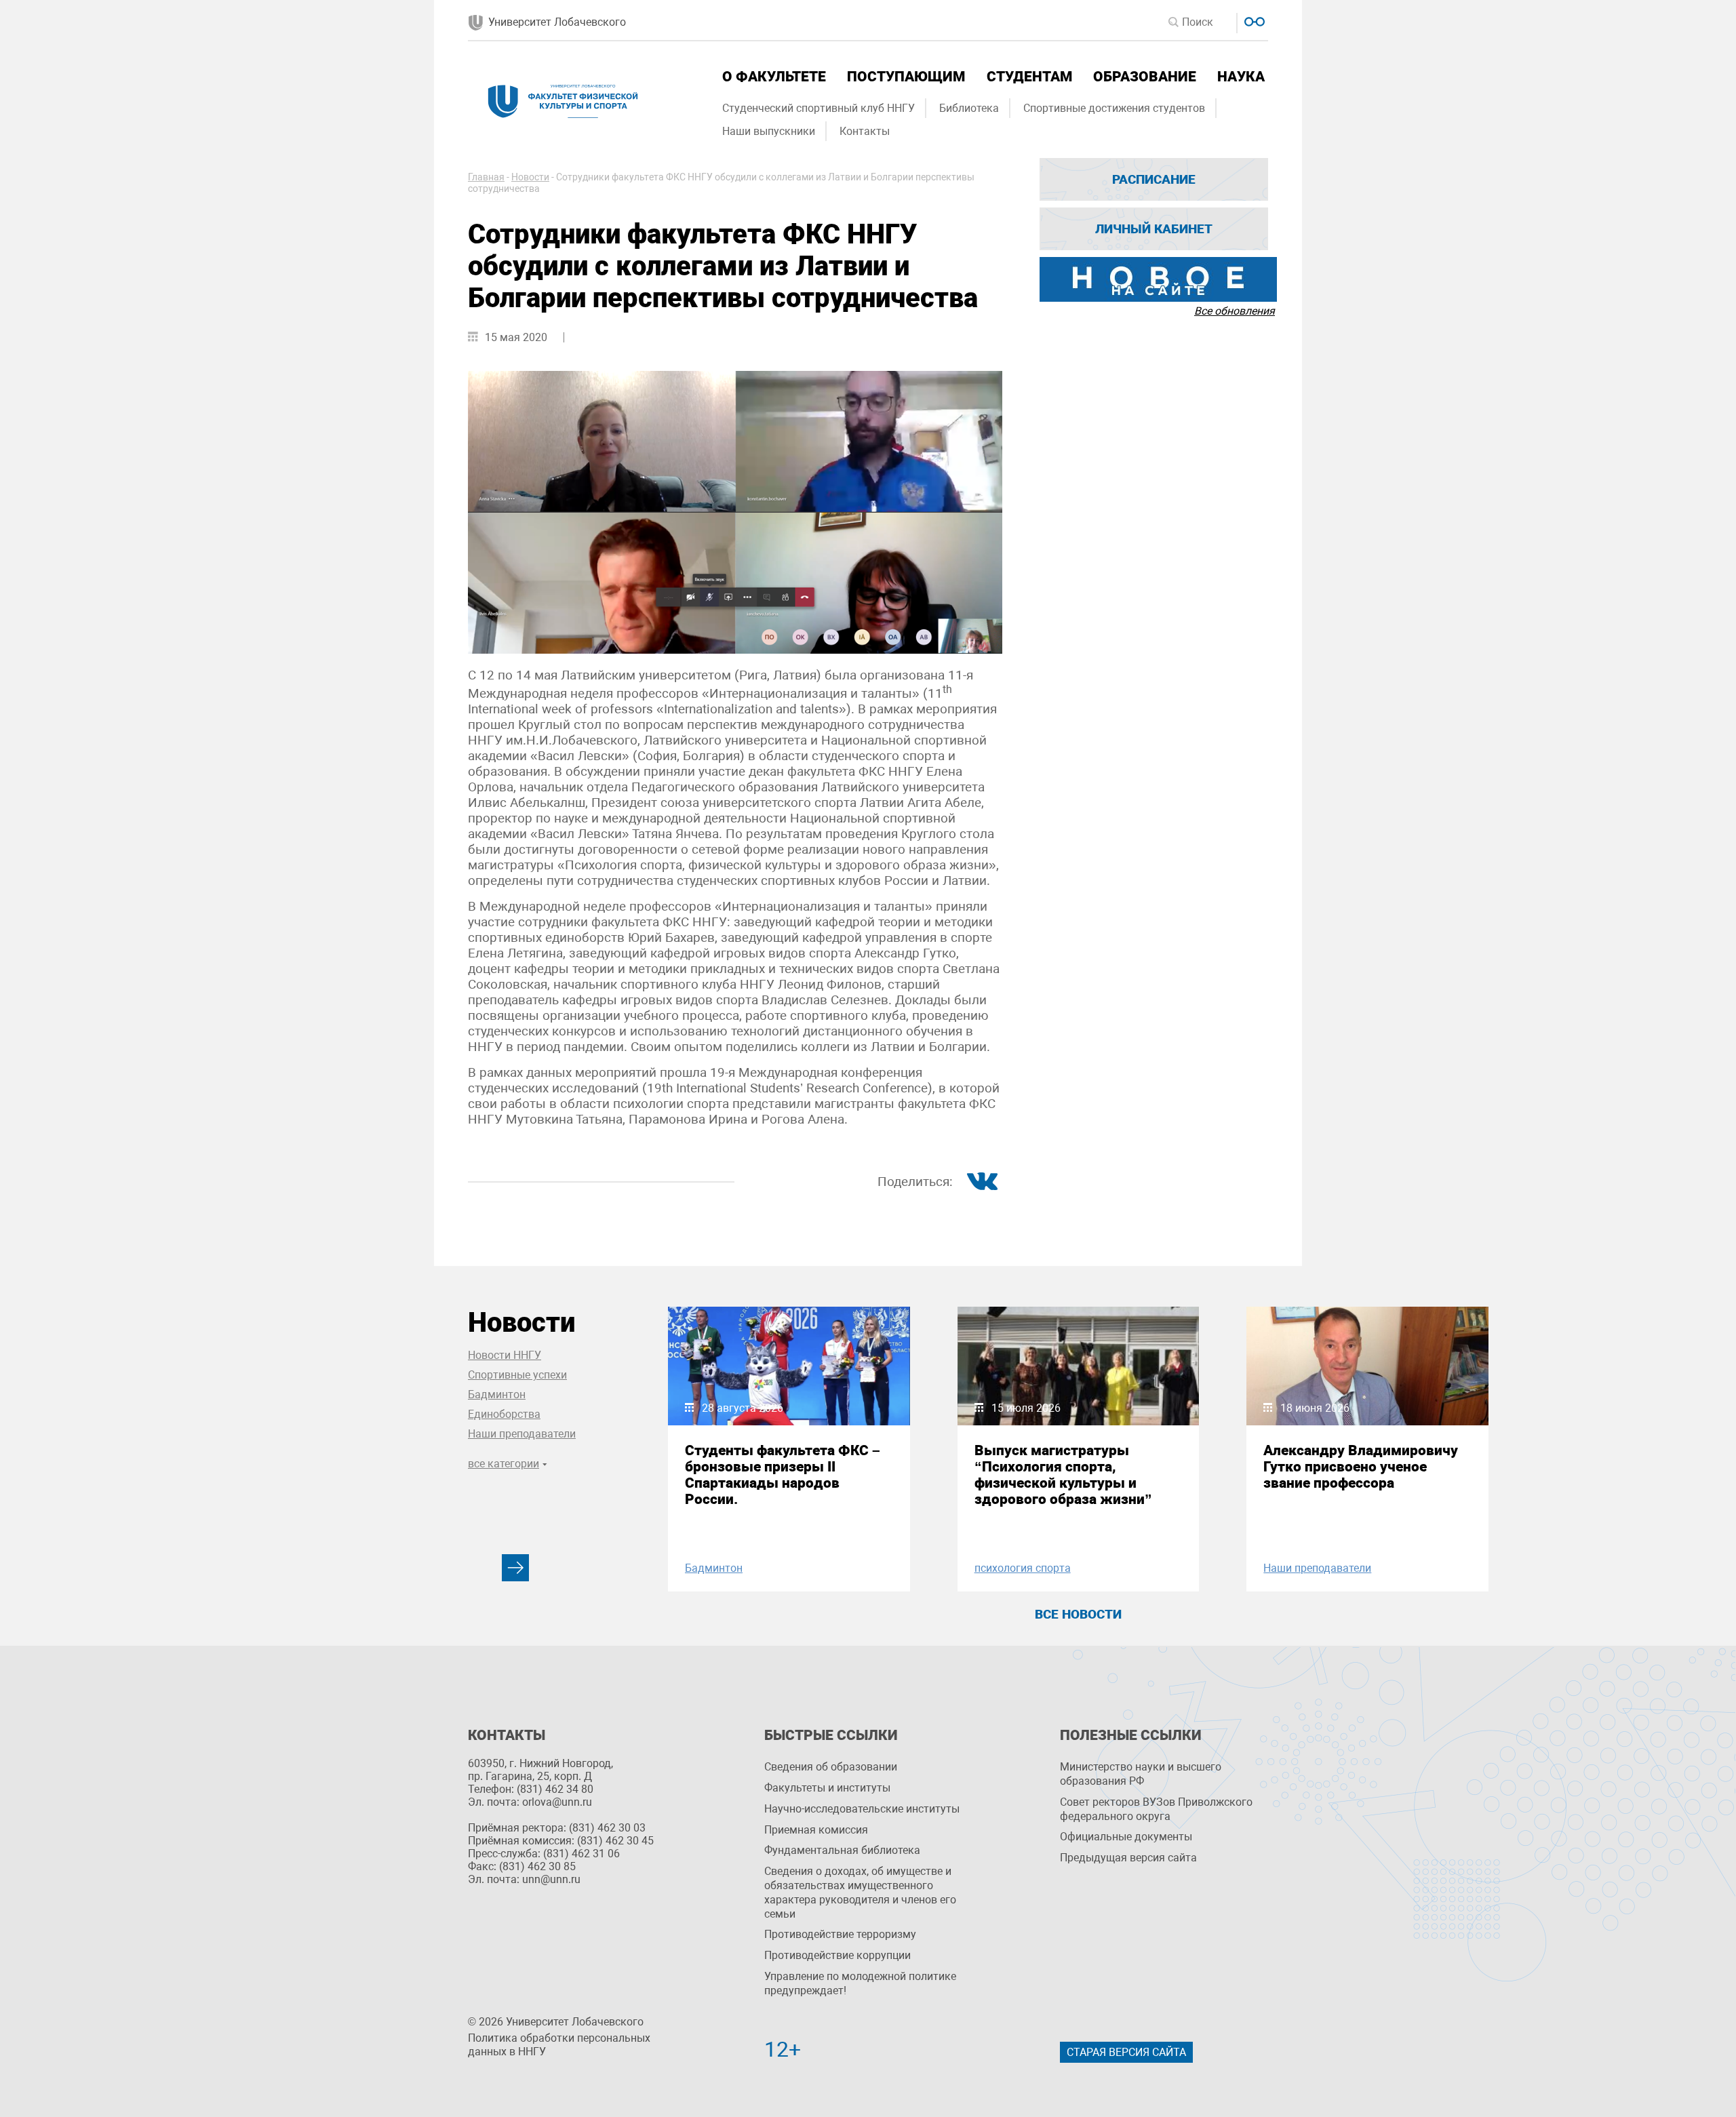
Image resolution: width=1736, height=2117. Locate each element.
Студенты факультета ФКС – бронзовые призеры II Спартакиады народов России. (783, 1475)
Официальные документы (1126, 1837)
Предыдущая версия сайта (1128, 1858)
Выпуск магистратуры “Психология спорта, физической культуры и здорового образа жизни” (1063, 1475)
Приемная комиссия (816, 1830)
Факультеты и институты (827, 1788)
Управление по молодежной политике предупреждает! (860, 1983)
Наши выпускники (769, 131)
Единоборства (504, 1414)
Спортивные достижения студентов (1114, 108)
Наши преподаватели (522, 1434)
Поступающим (906, 77)
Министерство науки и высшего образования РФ (1141, 1774)
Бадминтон (497, 1394)
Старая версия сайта (1126, 2052)
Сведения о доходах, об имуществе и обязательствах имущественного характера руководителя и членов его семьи (860, 1892)
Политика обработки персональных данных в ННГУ (559, 2045)
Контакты (865, 131)
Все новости (1078, 1614)
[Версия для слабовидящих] (1253, 20)
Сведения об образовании (831, 1767)
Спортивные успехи (517, 1375)
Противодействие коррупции (837, 1955)
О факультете (774, 77)
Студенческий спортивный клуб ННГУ (818, 108)
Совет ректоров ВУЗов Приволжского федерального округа (1156, 1809)
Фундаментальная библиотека (842, 1850)
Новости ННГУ (505, 1355)
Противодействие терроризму (840, 1934)
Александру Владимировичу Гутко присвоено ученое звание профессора (1361, 1467)
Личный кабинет (1154, 229)
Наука (1241, 77)
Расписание (1154, 179)
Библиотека (969, 108)
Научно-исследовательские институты (862, 1809)
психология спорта (1023, 1568)
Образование (1145, 77)
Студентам (1029, 77)
